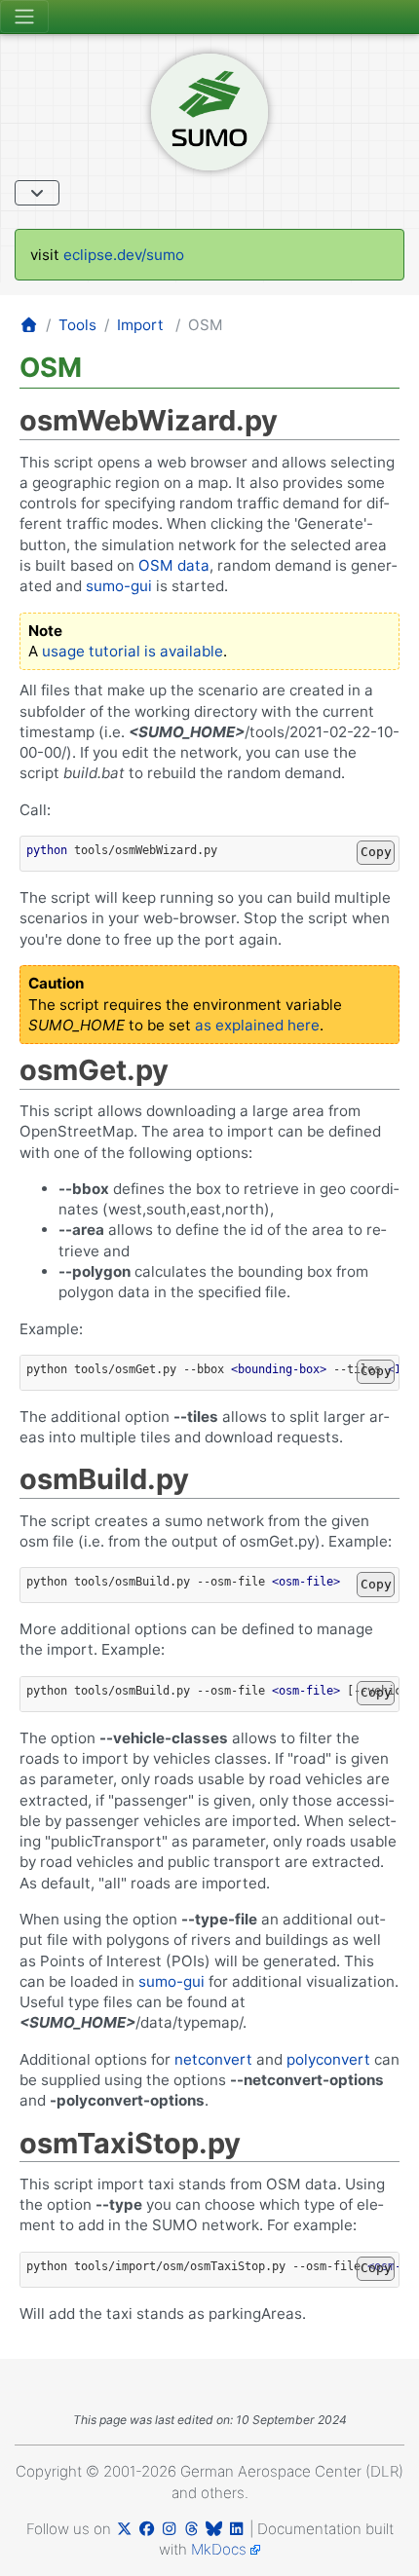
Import (140, 325)
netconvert (213, 2059)
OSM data (174, 565)
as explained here (257, 1025)
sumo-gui (119, 586)
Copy (376, 852)
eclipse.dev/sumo (124, 255)
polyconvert (328, 2059)
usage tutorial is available (133, 651)
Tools (77, 325)
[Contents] (37, 193)
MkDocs (219, 2549)
